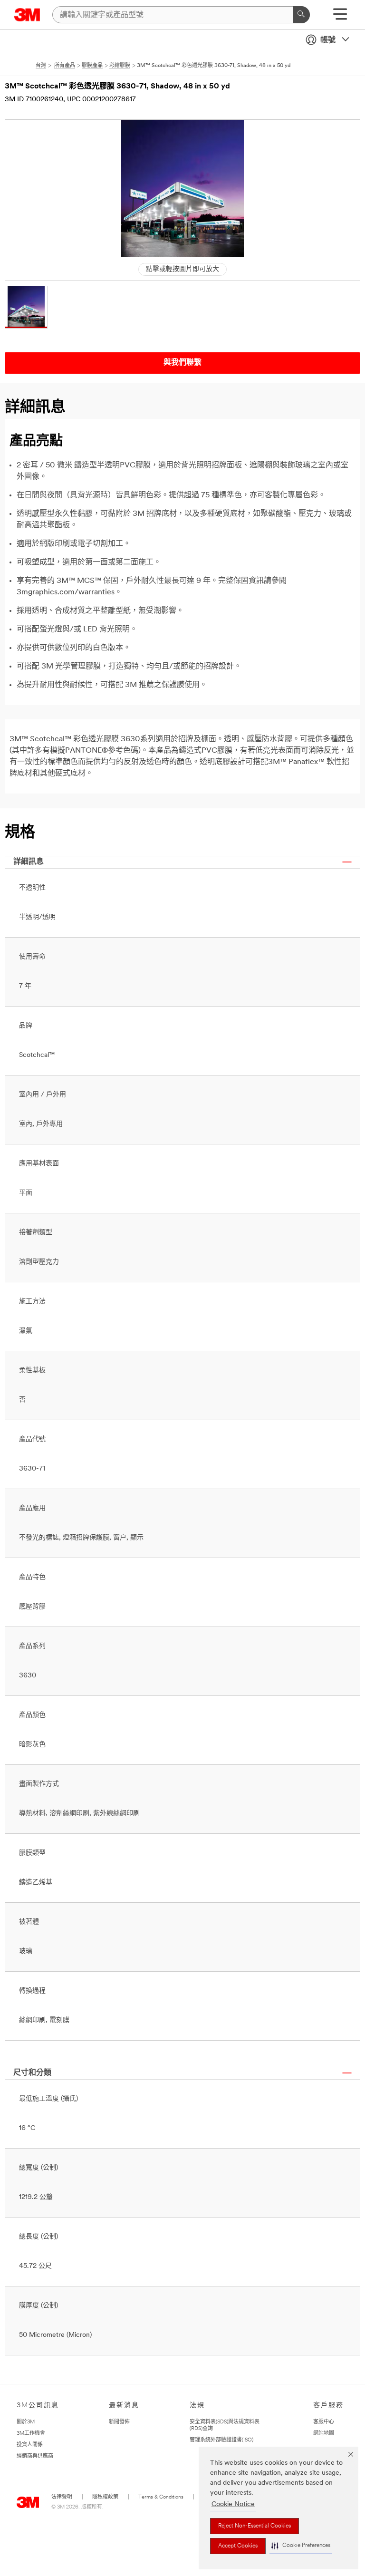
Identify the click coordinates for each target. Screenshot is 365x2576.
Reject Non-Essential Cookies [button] (255, 2526)
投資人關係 (30, 2445)
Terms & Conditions (161, 2497)
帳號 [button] (328, 40)
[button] (301, 2546)
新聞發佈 (119, 2422)
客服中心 (324, 2422)
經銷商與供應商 (35, 2456)
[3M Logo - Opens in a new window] (27, 15)
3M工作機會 (31, 2434)
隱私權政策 (105, 2497)
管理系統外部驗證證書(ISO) (221, 2440)
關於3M (26, 2422)
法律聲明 (62, 2497)
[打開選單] (340, 17)
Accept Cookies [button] (238, 2546)
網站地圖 (324, 2434)
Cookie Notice (233, 2504)
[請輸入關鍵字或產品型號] (301, 15)
